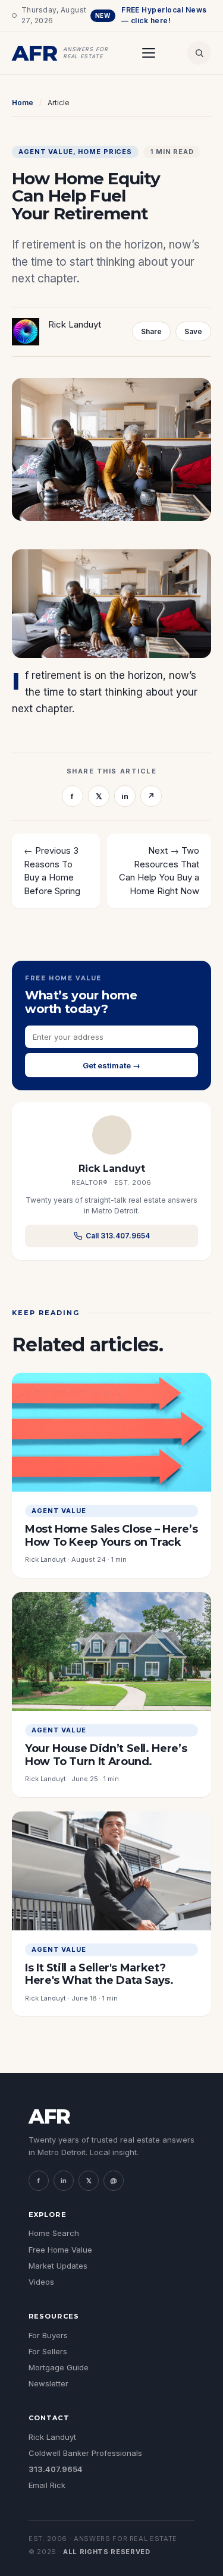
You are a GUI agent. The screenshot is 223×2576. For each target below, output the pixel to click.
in (125, 796)
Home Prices (105, 152)
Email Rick (47, 2485)
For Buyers (48, 2335)
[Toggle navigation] (149, 53)
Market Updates (58, 2266)
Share (151, 331)
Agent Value (46, 152)
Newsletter (48, 2383)
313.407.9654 (56, 2469)
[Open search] (199, 53)
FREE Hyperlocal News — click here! (151, 15)
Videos (41, 2282)
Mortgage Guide (59, 2367)
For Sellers (48, 2351)
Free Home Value (60, 2250)
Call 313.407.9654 (118, 1236)
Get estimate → (111, 1065)
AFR (49, 2116)
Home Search (54, 2233)
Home (23, 103)
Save (193, 331)
